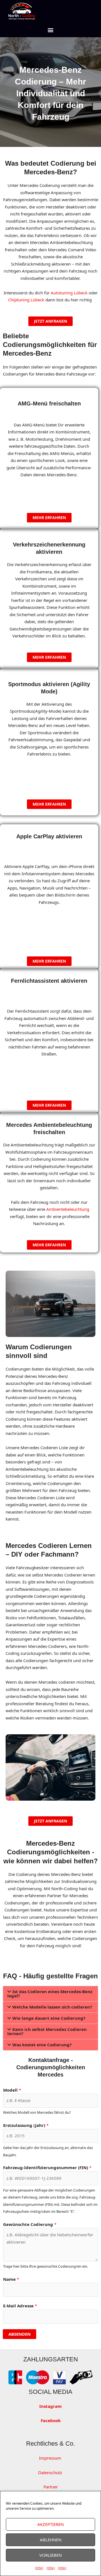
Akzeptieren (50, 2524)
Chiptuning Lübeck (26, 300)
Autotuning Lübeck (69, 293)
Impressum (51, 2458)
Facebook (51, 2420)
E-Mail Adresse (20, 2306)
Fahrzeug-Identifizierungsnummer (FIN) (47, 2167)
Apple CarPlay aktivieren (49, 836)
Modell (12, 2090)
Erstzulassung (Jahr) (26, 2125)
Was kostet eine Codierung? (42, 2045)
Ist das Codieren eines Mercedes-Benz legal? (50, 1994)
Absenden (19, 2334)
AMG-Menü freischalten (49, 403)
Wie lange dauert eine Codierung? (49, 2018)
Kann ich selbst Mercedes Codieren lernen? (47, 2031)
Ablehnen (51, 2540)
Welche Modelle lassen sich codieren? (52, 2007)
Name (11, 2279)
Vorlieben (50, 2555)
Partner (51, 2487)
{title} (39, 2568)
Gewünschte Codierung (30, 2224)
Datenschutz (51, 2472)
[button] (51, 30)
